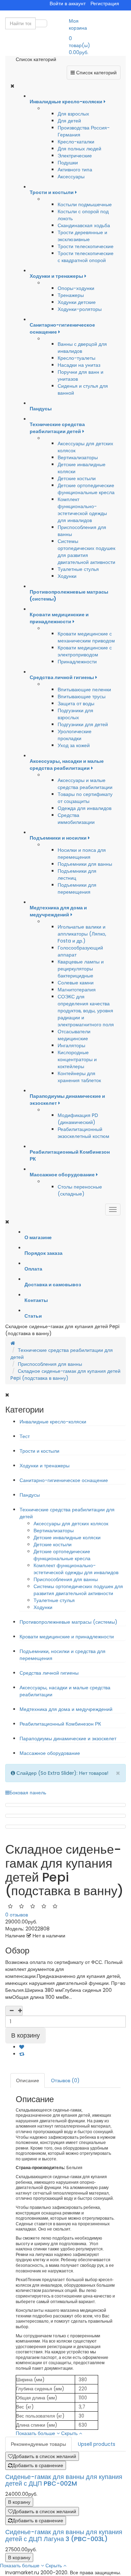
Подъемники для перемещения (77, 888)
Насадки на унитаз (79, 365)
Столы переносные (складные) (80, 1190)
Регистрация (105, 3)
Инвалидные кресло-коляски (53, 1422)
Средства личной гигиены (49, 1673)
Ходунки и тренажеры (45, 1466)
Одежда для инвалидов (85, 808)
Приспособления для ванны (50, 1364)
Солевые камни (76, 983)
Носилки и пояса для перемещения (82, 854)
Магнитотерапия (77, 990)
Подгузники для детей (83, 724)
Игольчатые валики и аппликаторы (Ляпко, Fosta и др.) (82, 934)
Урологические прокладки (75, 735)
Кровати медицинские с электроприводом (85, 651)
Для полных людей (79, 149)
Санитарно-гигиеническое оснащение (64, 1480)
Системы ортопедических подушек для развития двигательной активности (86, 552)
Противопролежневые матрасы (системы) (68, 1622)
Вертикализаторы (78, 457)
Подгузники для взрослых (75, 714)
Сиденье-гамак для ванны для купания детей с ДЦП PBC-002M (64, 2480)
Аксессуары (71, 177)
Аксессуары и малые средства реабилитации (85, 784)
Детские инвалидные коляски (67, 1538)
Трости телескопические (86, 246)
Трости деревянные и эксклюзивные (82, 236)
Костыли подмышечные (85, 204)
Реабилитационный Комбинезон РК (60, 1724)
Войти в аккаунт (68, 3)
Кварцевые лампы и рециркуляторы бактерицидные (81, 969)
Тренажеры (71, 295)
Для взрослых (73, 114)
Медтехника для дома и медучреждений (66, 1709)
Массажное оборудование (50, 1753)
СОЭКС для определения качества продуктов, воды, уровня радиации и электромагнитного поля (86, 1011)
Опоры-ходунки (76, 288)
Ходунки (67, 576)
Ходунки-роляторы (80, 309)
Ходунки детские (77, 302)
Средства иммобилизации (76, 819)
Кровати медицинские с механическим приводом (86, 637)
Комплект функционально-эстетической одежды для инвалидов (82, 510)
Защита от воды (76, 703)
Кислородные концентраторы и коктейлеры (77, 1059)
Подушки (68, 163)
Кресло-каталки (76, 142)
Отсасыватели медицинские (74, 1035)
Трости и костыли (39, 1451)
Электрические (75, 156)
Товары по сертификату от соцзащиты (85, 798)
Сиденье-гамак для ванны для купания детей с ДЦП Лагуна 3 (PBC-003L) (64, 2535)
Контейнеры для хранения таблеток (79, 1077)
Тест (25, 1436)
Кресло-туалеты (77, 358)
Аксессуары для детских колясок (71, 1524)
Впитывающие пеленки (84, 690)
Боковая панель (28, 1793)
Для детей (69, 121)
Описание (28, 2080)
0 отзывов (17, 1915)
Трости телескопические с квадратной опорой (86, 257)
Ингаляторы (71, 1045)
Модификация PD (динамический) (78, 1119)
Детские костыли (77, 478)
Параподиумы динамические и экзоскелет (68, 1739)
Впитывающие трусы (82, 697)
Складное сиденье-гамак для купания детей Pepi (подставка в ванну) (65, 1375)
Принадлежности (77, 662)
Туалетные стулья (78, 569)
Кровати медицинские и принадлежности (67, 1637)
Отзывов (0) (65, 2080)
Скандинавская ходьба (84, 225)
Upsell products (97, 2444)
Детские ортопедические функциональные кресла (86, 489)
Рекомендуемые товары (38, 2444)
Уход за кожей (74, 745)
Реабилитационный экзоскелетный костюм (83, 1133)
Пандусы (30, 1495)
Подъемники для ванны (85, 864)
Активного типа (75, 170)
